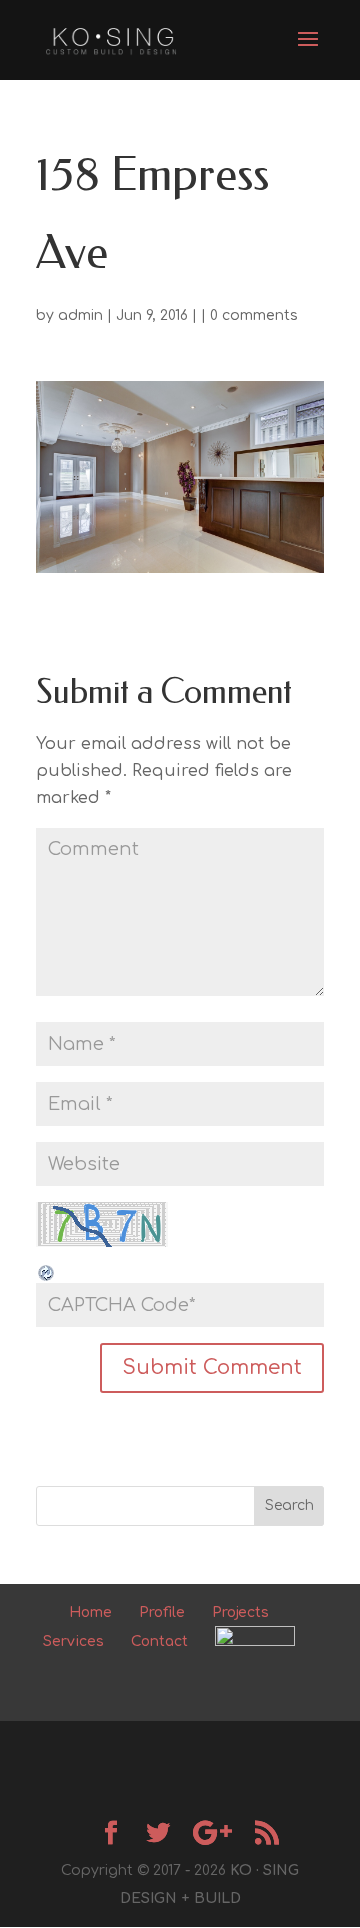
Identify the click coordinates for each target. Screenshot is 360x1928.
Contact (159, 1641)
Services (73, 1641)
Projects (240, 1612)
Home (90, 1612)
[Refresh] (47, 1269)
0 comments (254, 315)
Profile (162, 1612)
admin (80, 315)
